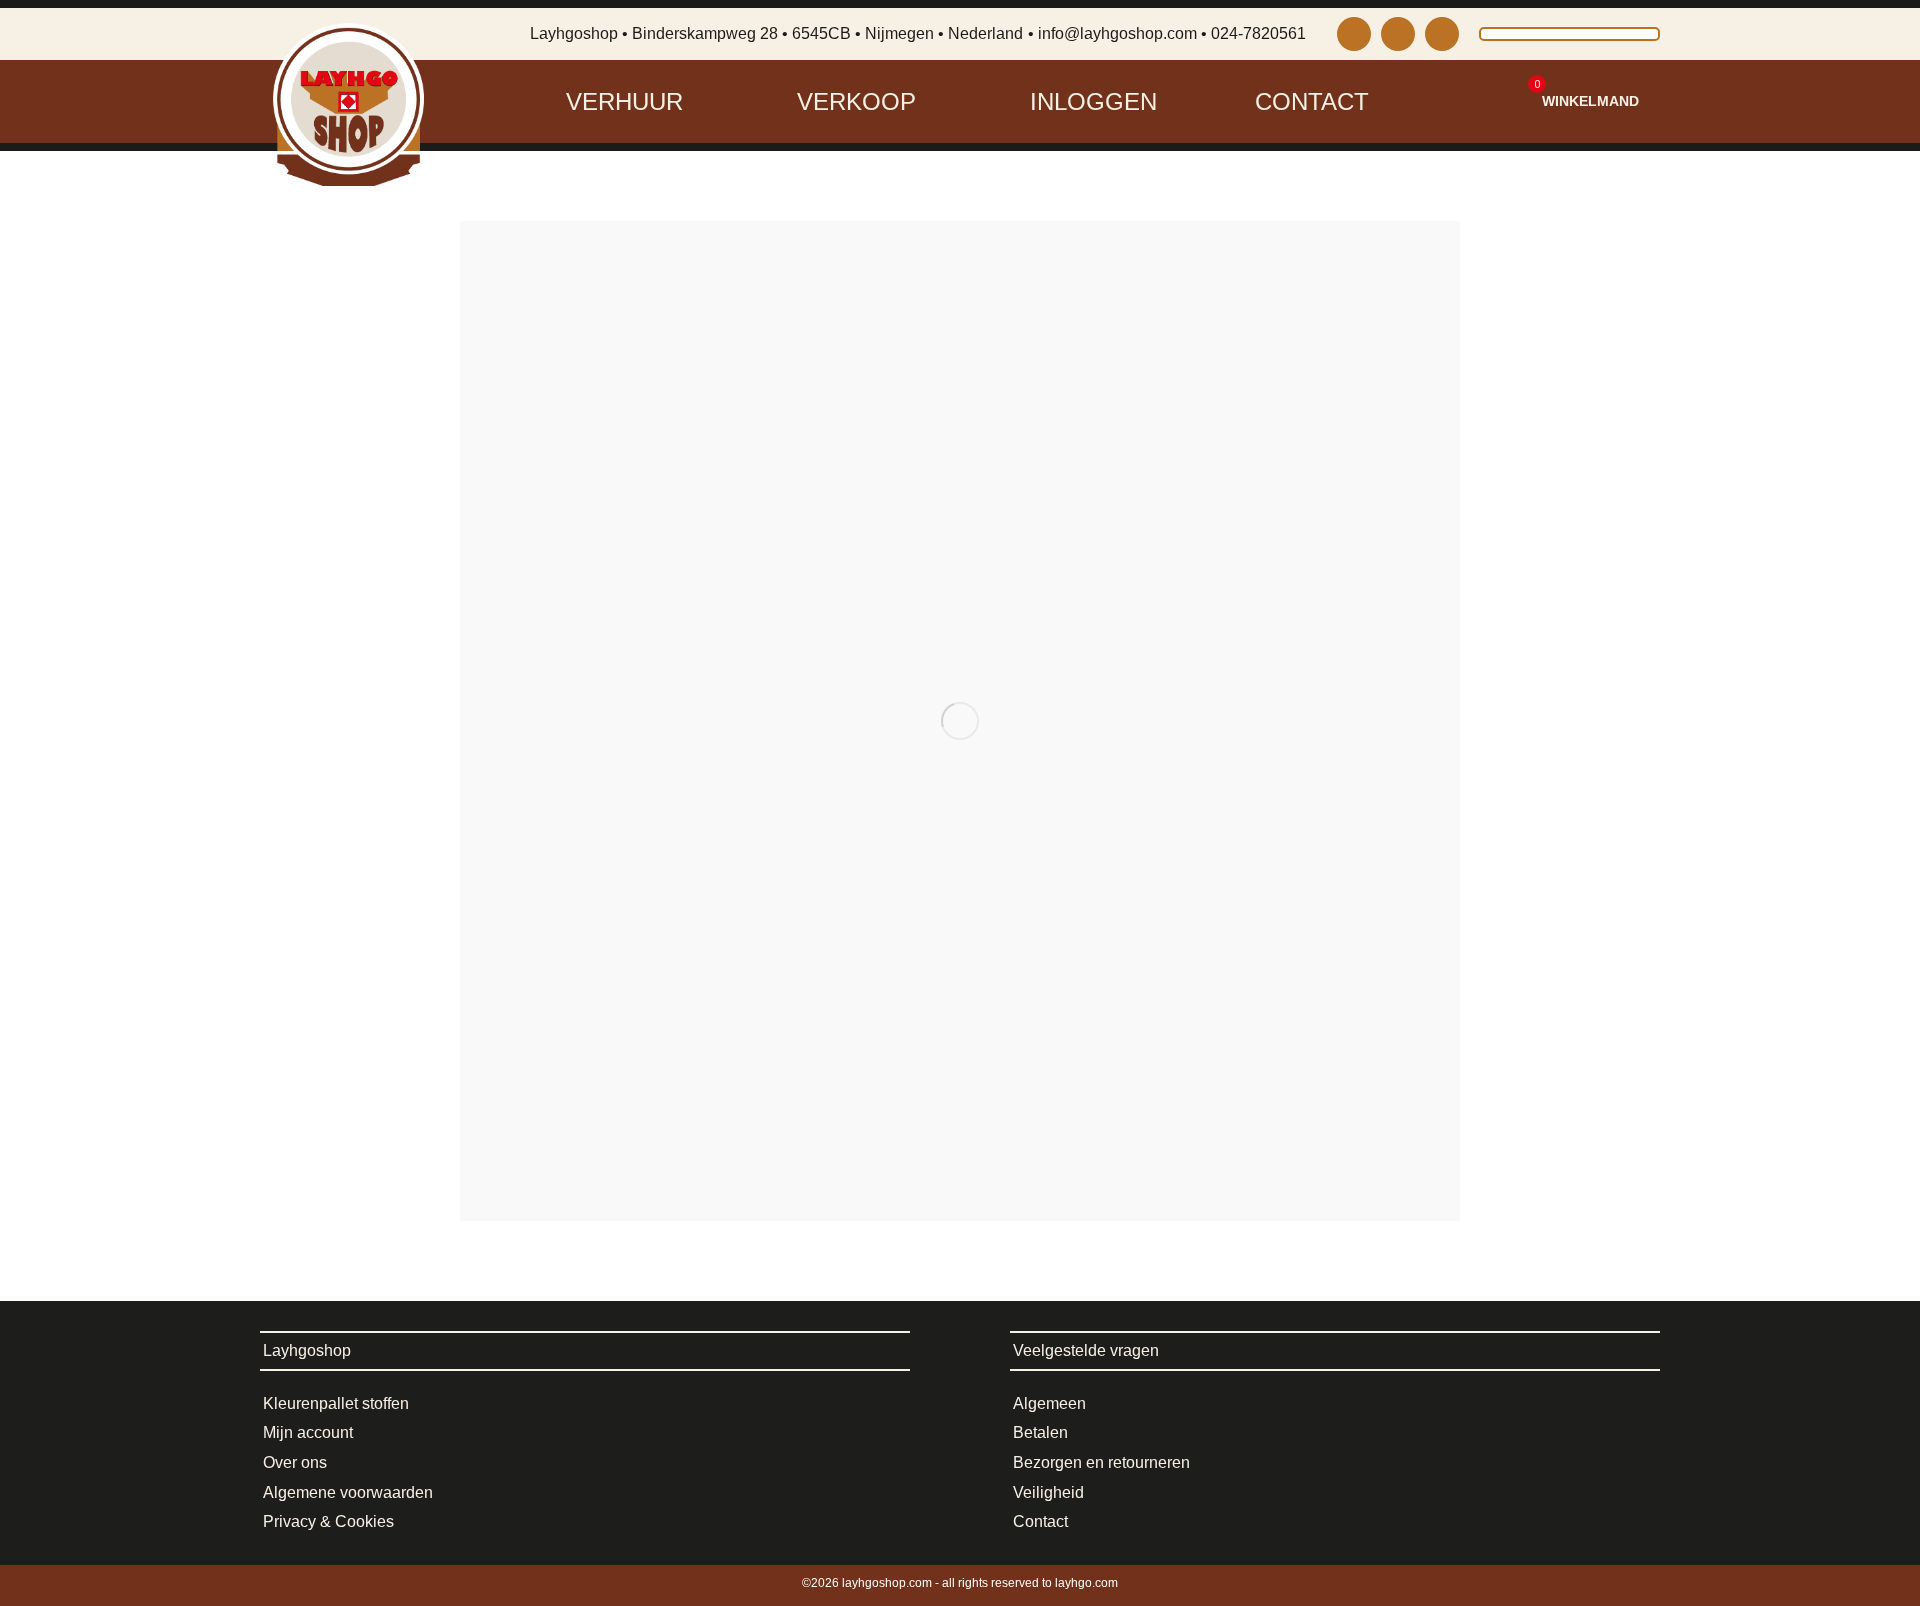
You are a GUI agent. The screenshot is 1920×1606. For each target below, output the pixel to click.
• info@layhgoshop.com (1112, 33)
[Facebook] (1398, 34)
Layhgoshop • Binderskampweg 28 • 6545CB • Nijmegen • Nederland (776, 33)
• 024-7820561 (1253, 33)
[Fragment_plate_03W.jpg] (960, 721)
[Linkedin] (1442, 34)
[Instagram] (1354, 34)
